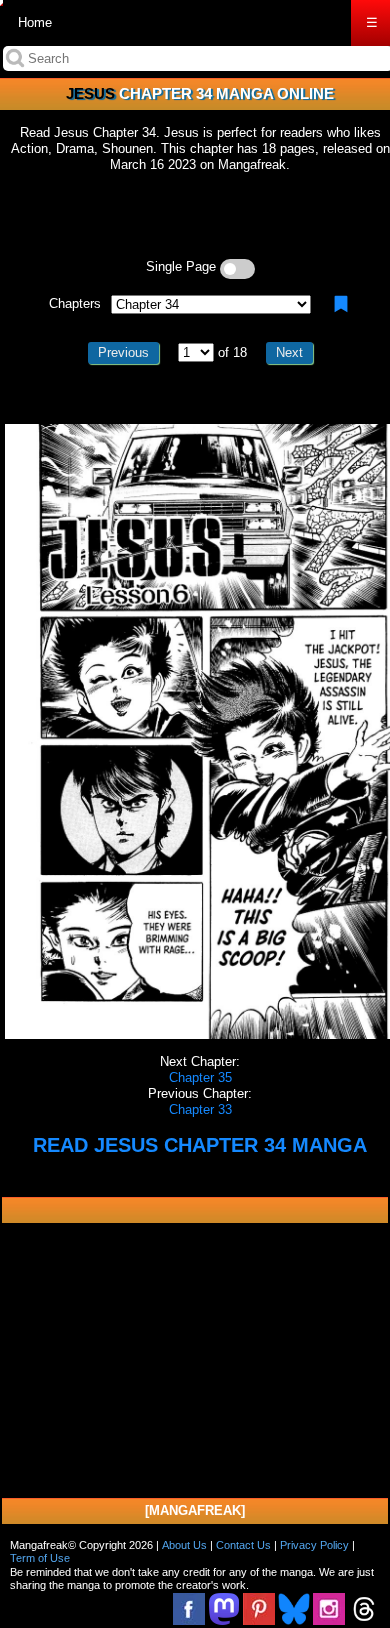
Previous (123, 352)
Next (289, 352)
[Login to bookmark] (341, 304)
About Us (184, 1545)
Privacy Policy (314, 1545)
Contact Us (243, 1545)
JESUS (90, 93)
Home (35, 22)
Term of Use (40, 1558)
